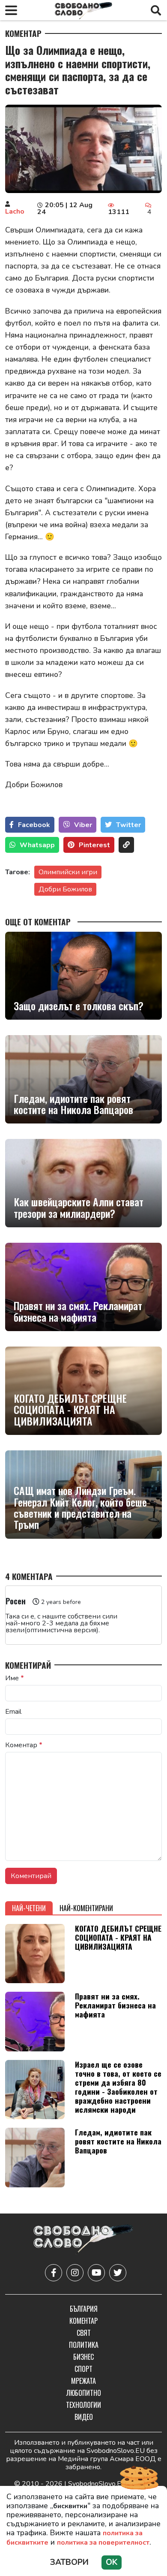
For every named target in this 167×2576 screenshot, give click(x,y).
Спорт (83, 2369)
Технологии (83, 2405)
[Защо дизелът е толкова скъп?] (83, 976)
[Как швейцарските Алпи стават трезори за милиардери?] (83, 1183)
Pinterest (94, 845)
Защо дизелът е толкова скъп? (79, 1006)
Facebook (34, 825)
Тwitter (128, 825)
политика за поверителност (103, 2543)
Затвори (69, 2562)
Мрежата (83, 2381)
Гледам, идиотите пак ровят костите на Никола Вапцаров (73, 1104)
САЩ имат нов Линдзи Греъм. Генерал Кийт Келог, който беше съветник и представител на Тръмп (80, 1507)
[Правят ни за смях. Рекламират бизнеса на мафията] (83, 1287)
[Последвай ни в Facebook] (54, 2273)
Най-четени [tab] (29, 1908)
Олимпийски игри (68, 872)
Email (13, 1712)
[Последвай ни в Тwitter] (118, 2273)
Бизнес (83, 2357)
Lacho (15, 211)
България (84, 2309)
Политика (84, 2345)
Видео (84, 2417)
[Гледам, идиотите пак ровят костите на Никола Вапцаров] (83, 1079)
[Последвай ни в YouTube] (96, 2273)
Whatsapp (37, 845)
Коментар (23, 33)
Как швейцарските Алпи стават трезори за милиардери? (79, 1207)
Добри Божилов (65, 889)
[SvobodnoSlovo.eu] (83, 2240)
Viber (83, 825)
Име (15, 1678)
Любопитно (84, 2393)
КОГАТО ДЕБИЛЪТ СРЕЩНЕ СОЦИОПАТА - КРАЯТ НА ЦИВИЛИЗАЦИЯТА (70, 1409)
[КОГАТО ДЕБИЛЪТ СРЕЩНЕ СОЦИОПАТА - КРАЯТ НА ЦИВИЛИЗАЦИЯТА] (83, 1391)
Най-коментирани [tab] (86, 1908)
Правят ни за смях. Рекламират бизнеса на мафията (78, 1311)
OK (112, 2562)
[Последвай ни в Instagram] (75, 2273)
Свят (84, 2333)
